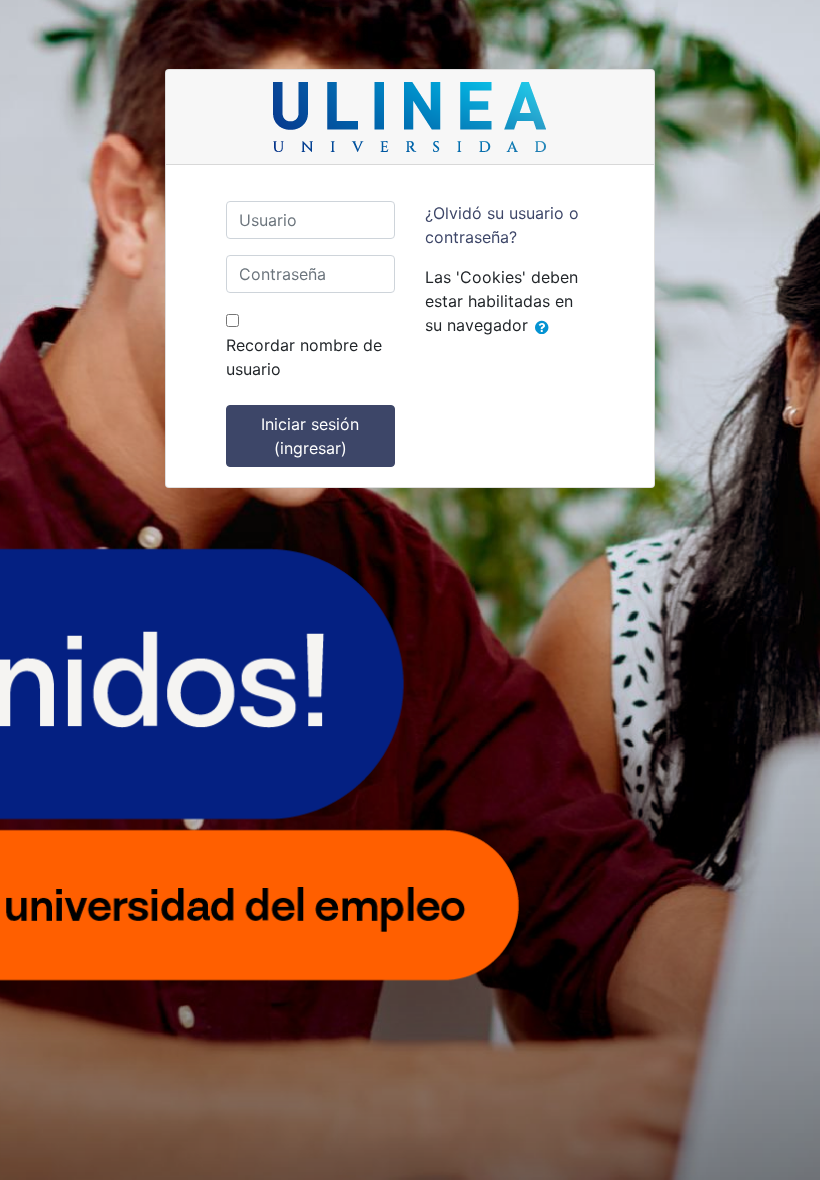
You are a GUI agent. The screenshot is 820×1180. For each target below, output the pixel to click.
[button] (546, 327)
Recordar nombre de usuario (304, 357)
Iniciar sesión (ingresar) (310, 436)
